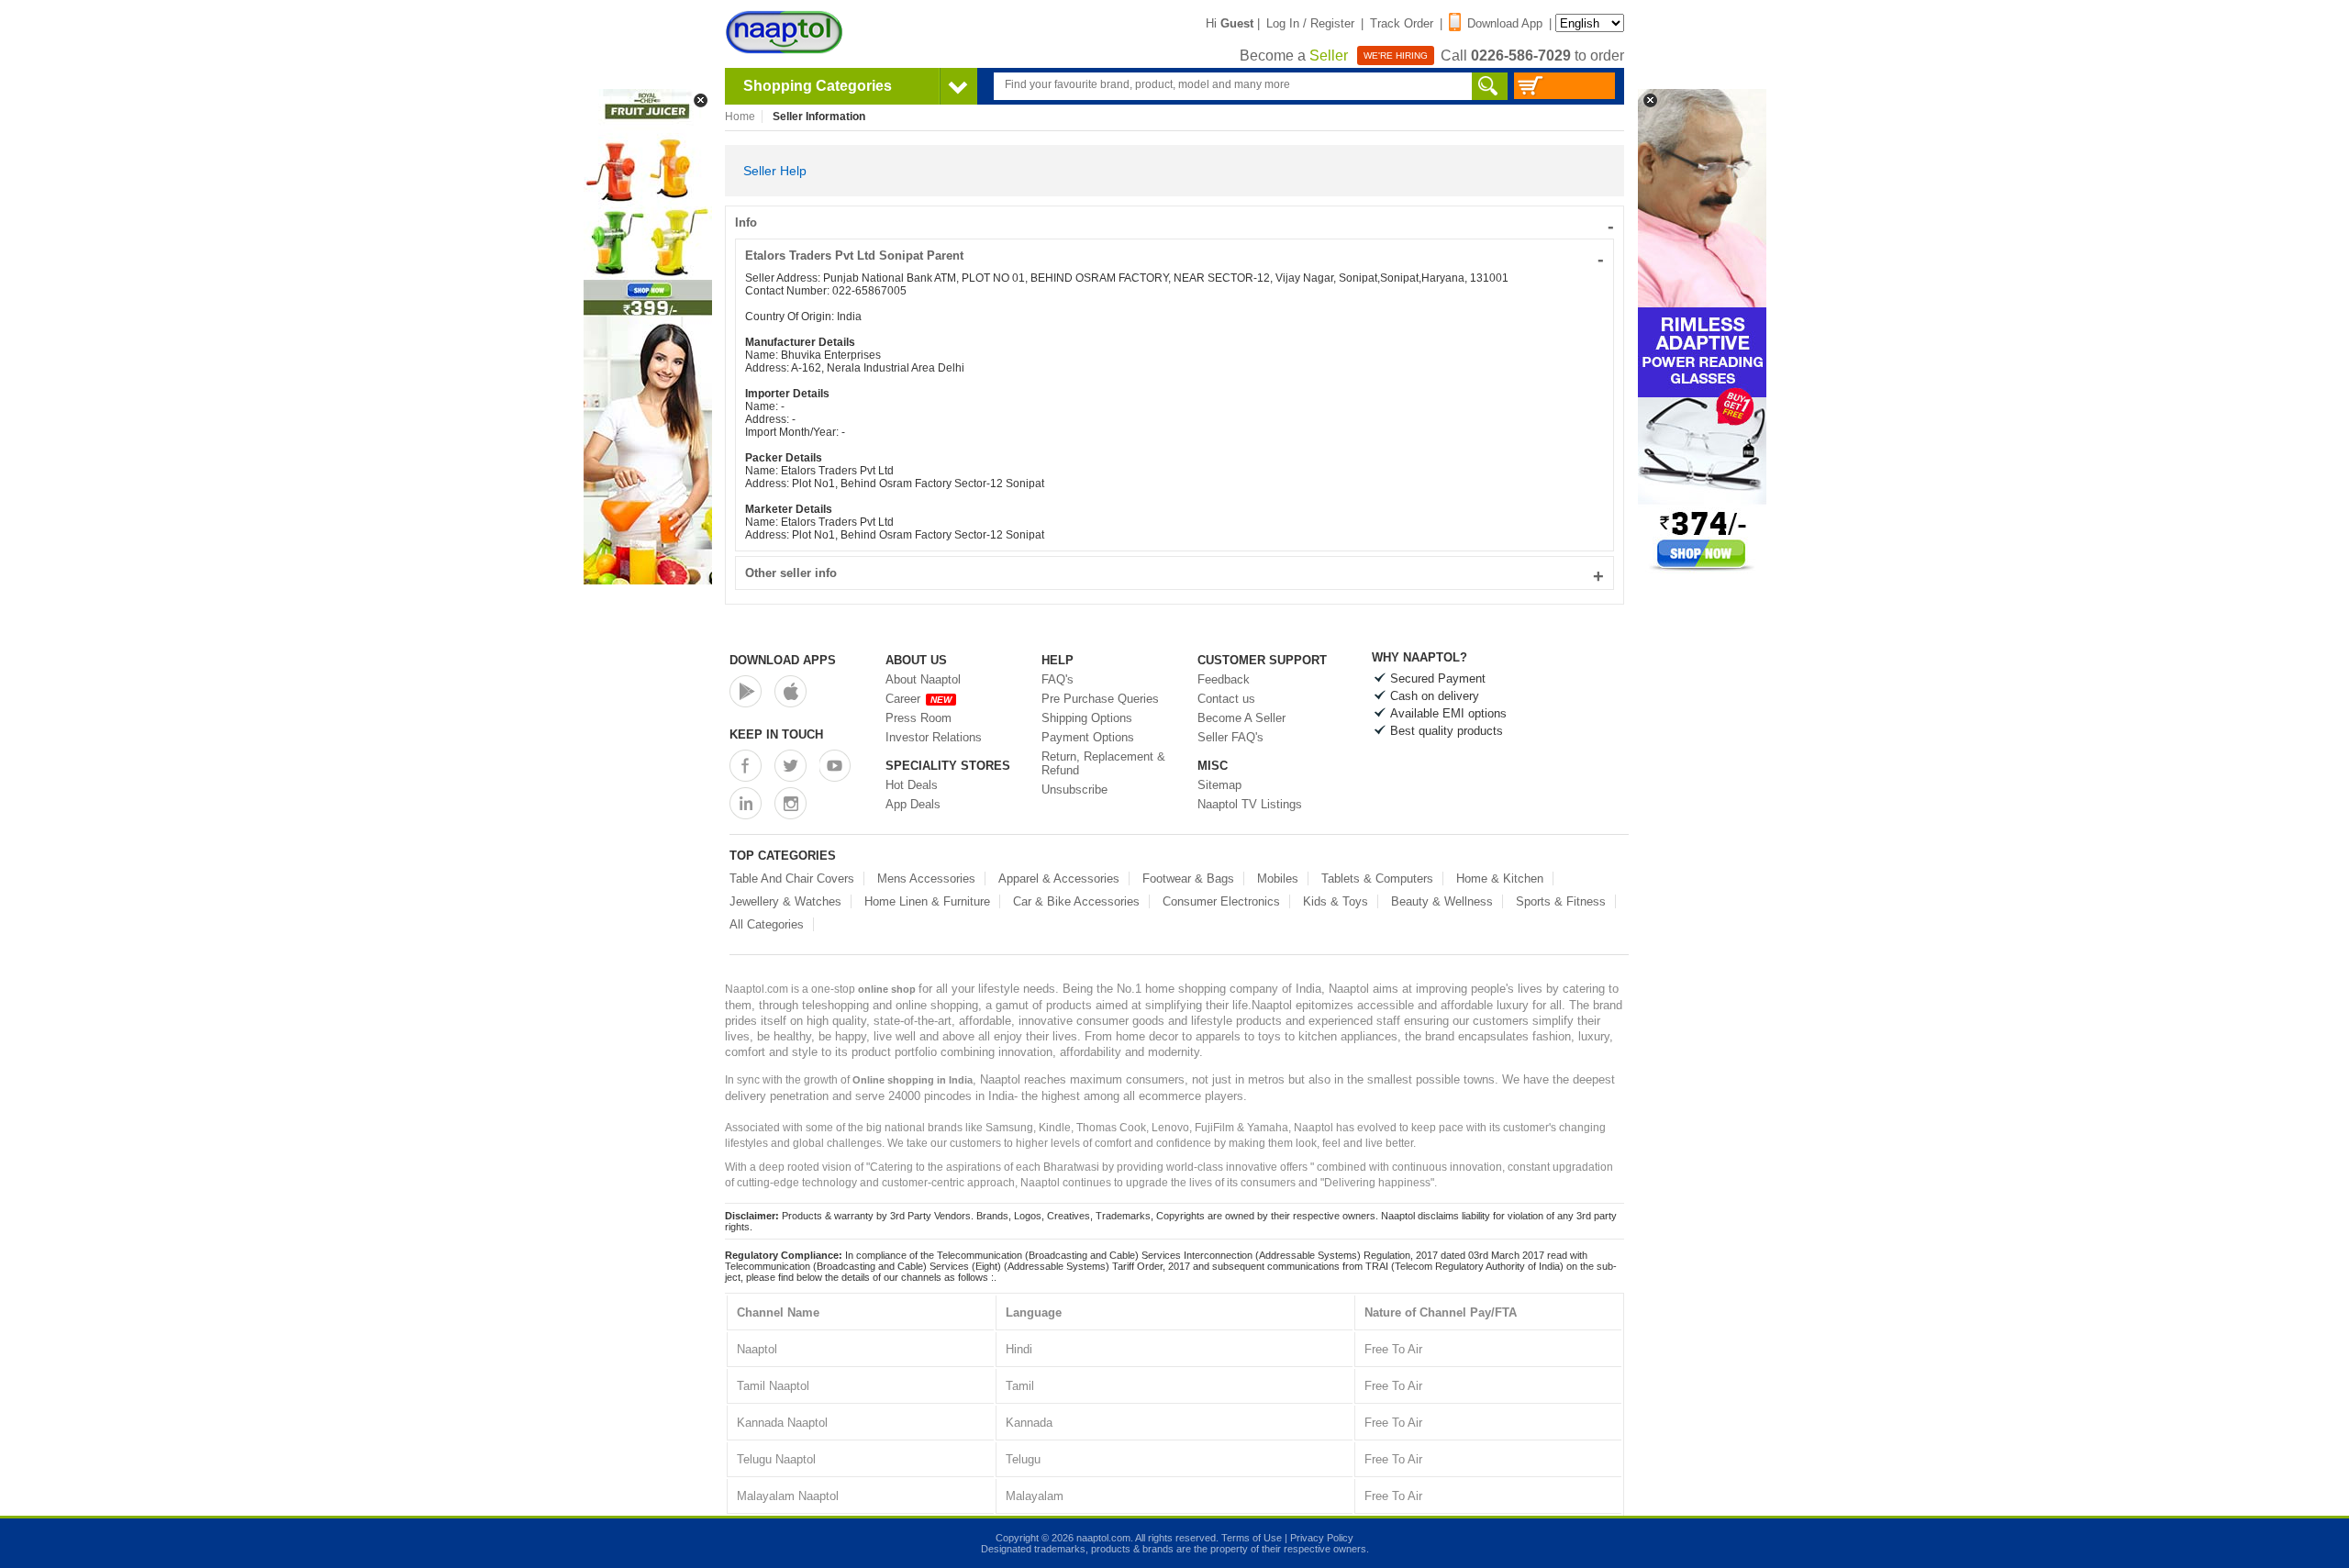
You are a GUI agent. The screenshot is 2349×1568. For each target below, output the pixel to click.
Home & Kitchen (1500, 879)
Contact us (1226, 699)
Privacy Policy (1322, 1538)
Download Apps (783, 660)
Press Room (918, 718)
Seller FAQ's (1230, 737)
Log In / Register (1310, 23)
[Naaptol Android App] (746, 691)
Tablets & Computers (1377, 879)
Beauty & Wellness (1442, 901)
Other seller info (1174, 573)
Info (1174, 222)
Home (740, 117)
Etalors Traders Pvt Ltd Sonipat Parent (1174, 256)
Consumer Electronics (1221, 901)
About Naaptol (923, 679)
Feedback (1224, 679)
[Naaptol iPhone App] (790, 691)
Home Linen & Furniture (927, 901)
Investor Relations (934, 737)
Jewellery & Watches (785, 901)
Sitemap (1219, 785)
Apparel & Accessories (1059, 879)
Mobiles (1278, 879)
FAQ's (1058, 679)
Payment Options (1088, 737)
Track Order (1402, 23)
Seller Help (775, 171)
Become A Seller (1241, 718)
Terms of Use (1252, 1538)
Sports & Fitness (1561, 901)
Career (918, 699)
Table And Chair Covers (792, 879)
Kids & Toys (1336, 901)
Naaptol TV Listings (1250, 804)
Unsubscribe (1074, 790)
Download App (1505, 23)
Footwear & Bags (1188, 879)
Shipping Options (1087, 718)
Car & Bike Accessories (1076, 901)
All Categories (767, 924)
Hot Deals (912, 785)
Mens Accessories (926, 879)
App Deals (913, 804)
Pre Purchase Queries (1100, 699)
